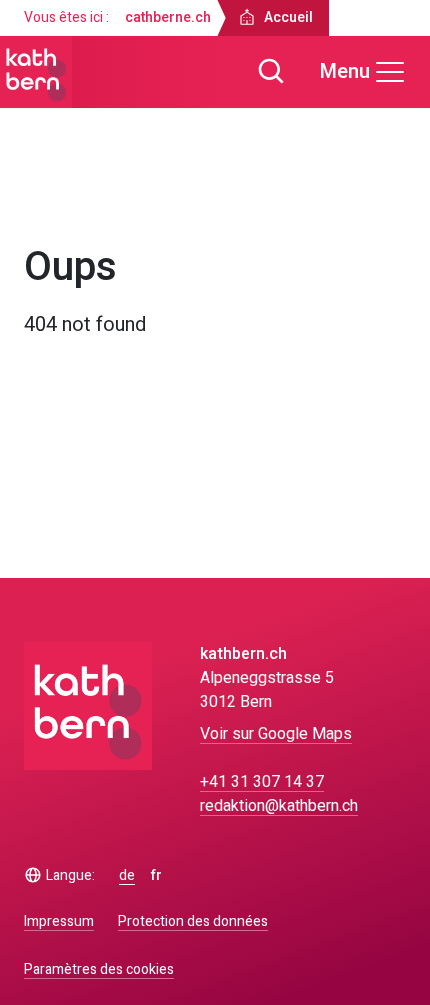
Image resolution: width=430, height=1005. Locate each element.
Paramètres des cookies (99, 970)
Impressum (59, 921)
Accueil (67, 198)
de (127, 876)
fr (156, 876)
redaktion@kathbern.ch (279, 806)
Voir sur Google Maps (276, 734)
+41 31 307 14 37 (262, 782)
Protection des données (193, 921)
